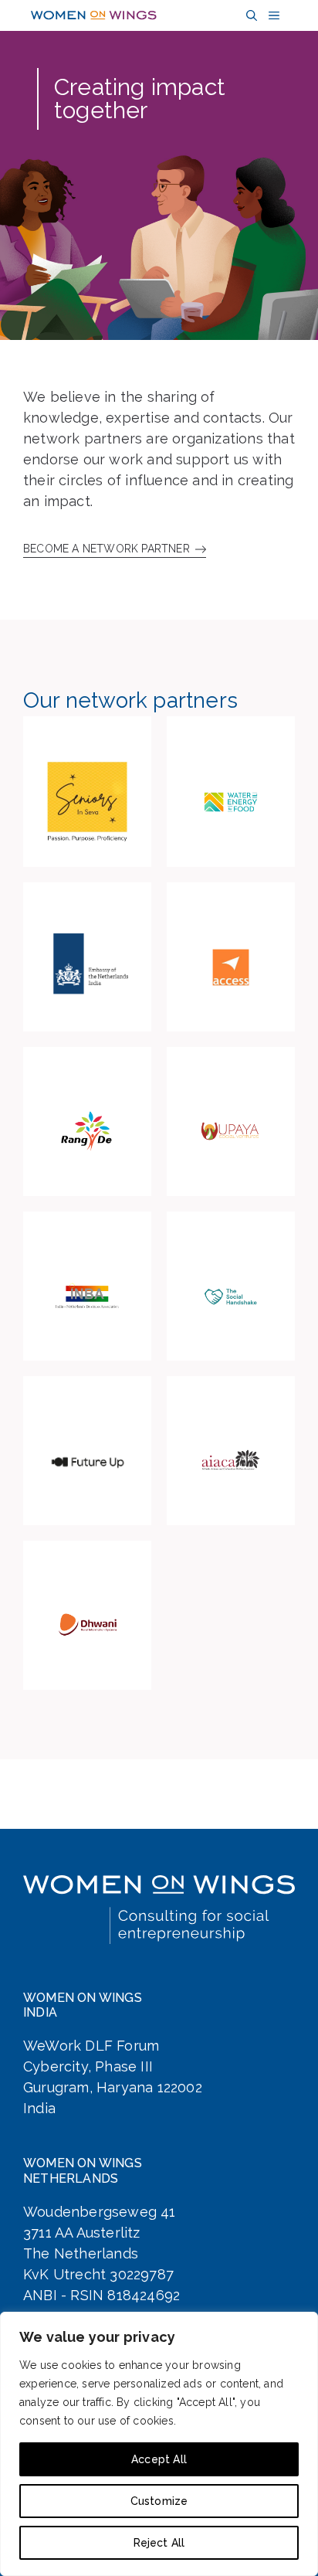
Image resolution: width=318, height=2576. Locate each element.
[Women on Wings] (94, 15)
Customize (159, 2501)
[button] (250, 16)
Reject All (159, 2543)
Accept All (159, 2459)
